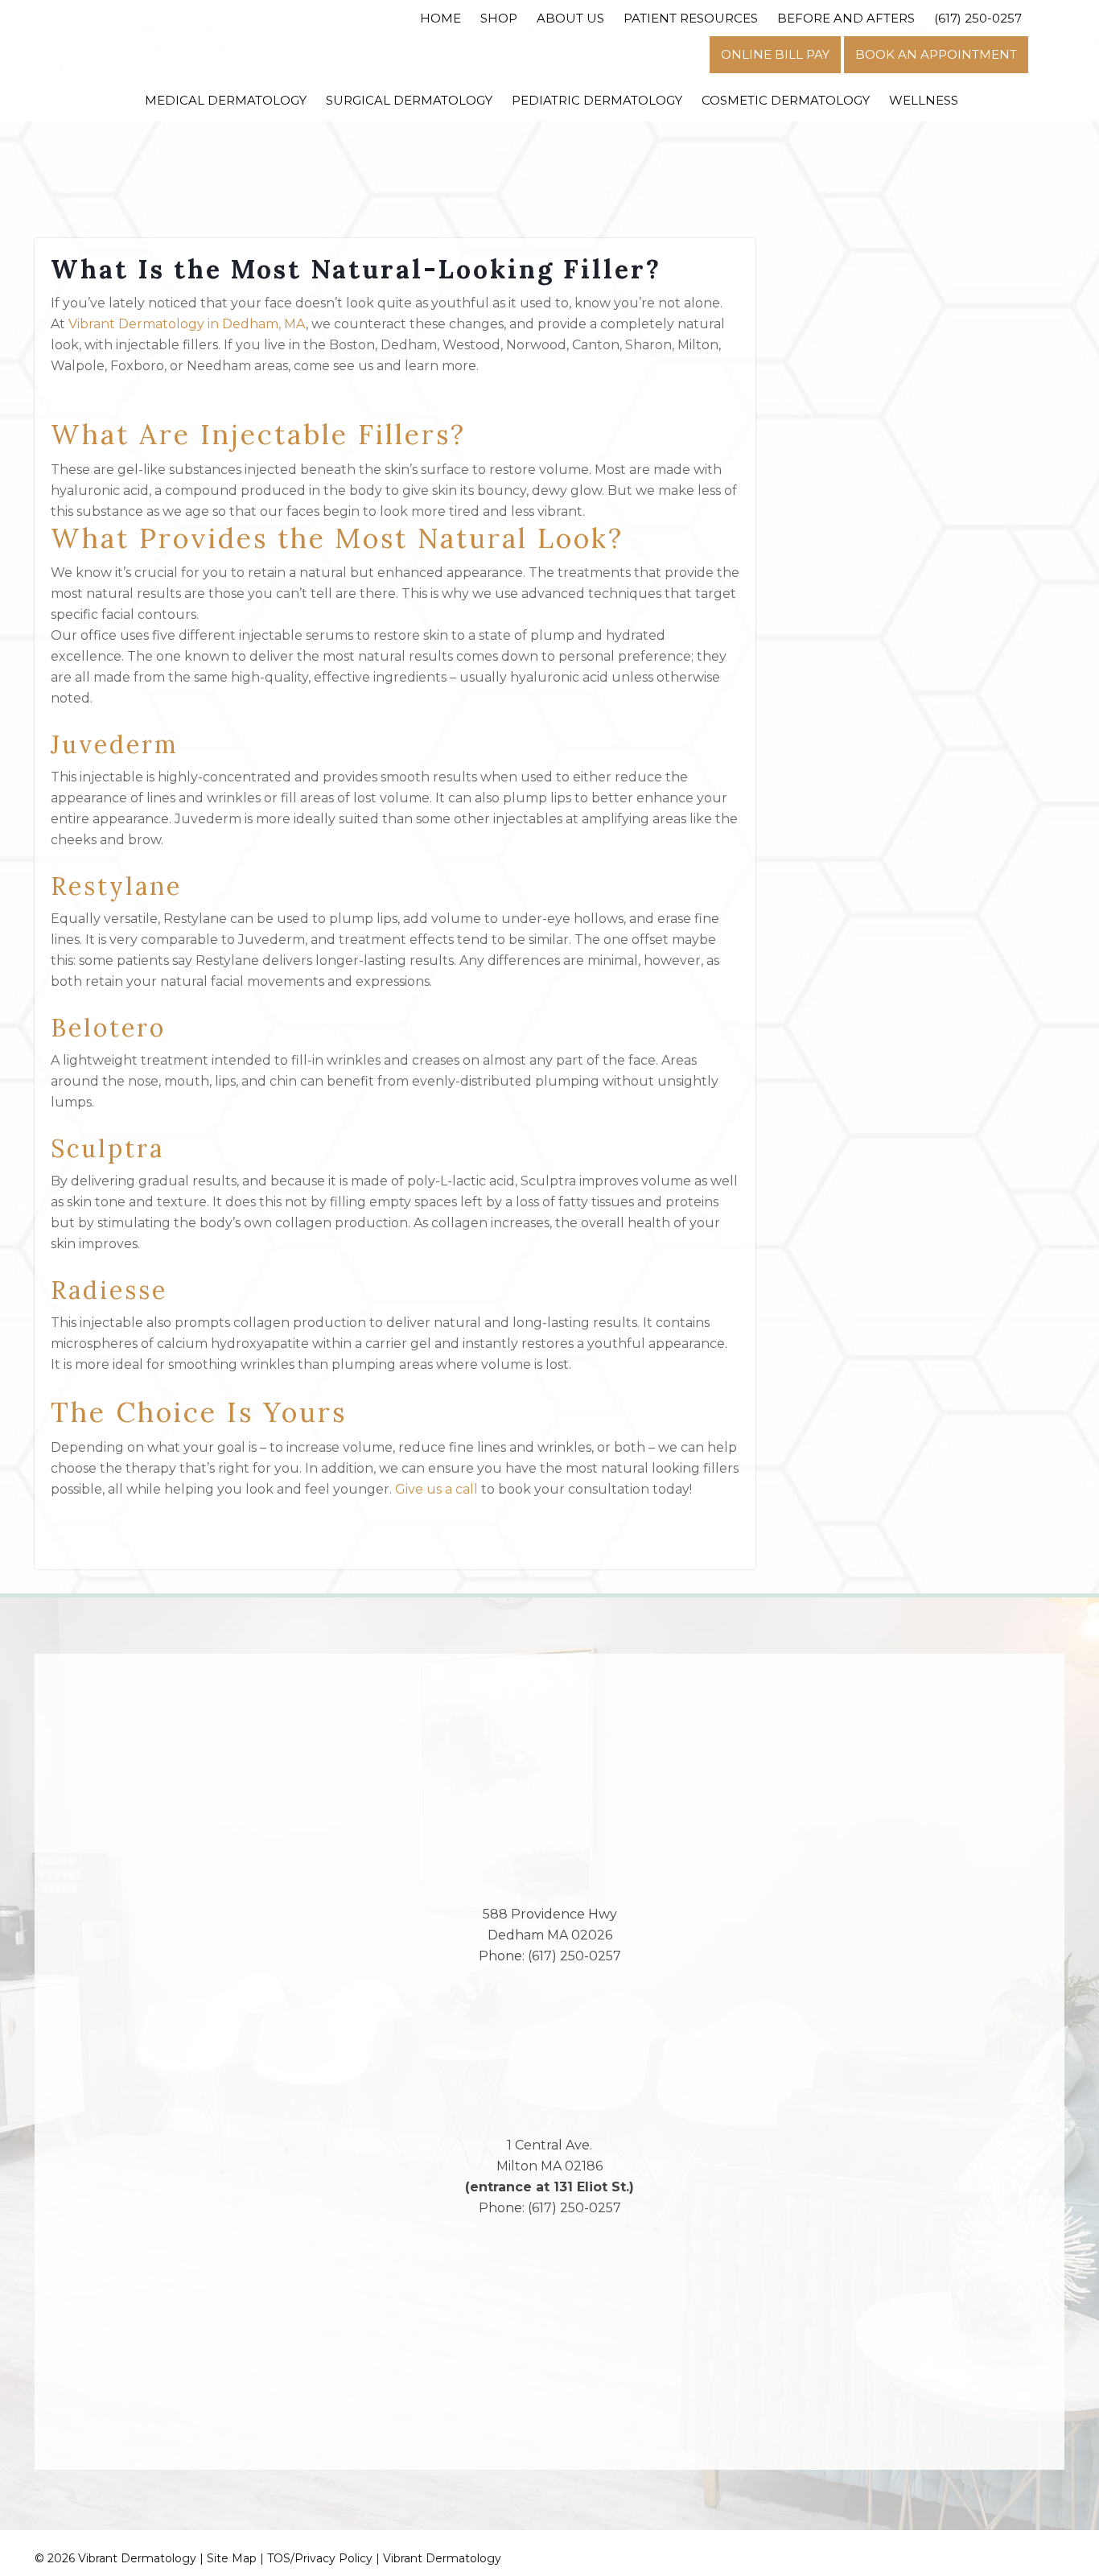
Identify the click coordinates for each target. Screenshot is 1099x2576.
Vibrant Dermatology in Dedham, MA (187, 324)
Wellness (924, 100)
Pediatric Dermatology (597, 100)
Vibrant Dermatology (442, 2558)
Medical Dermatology (226, 100)
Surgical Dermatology (409, 100)
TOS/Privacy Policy (320, 2558)
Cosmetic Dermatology (786, 100)
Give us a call (436, 1489)
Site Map (232, 2558)
